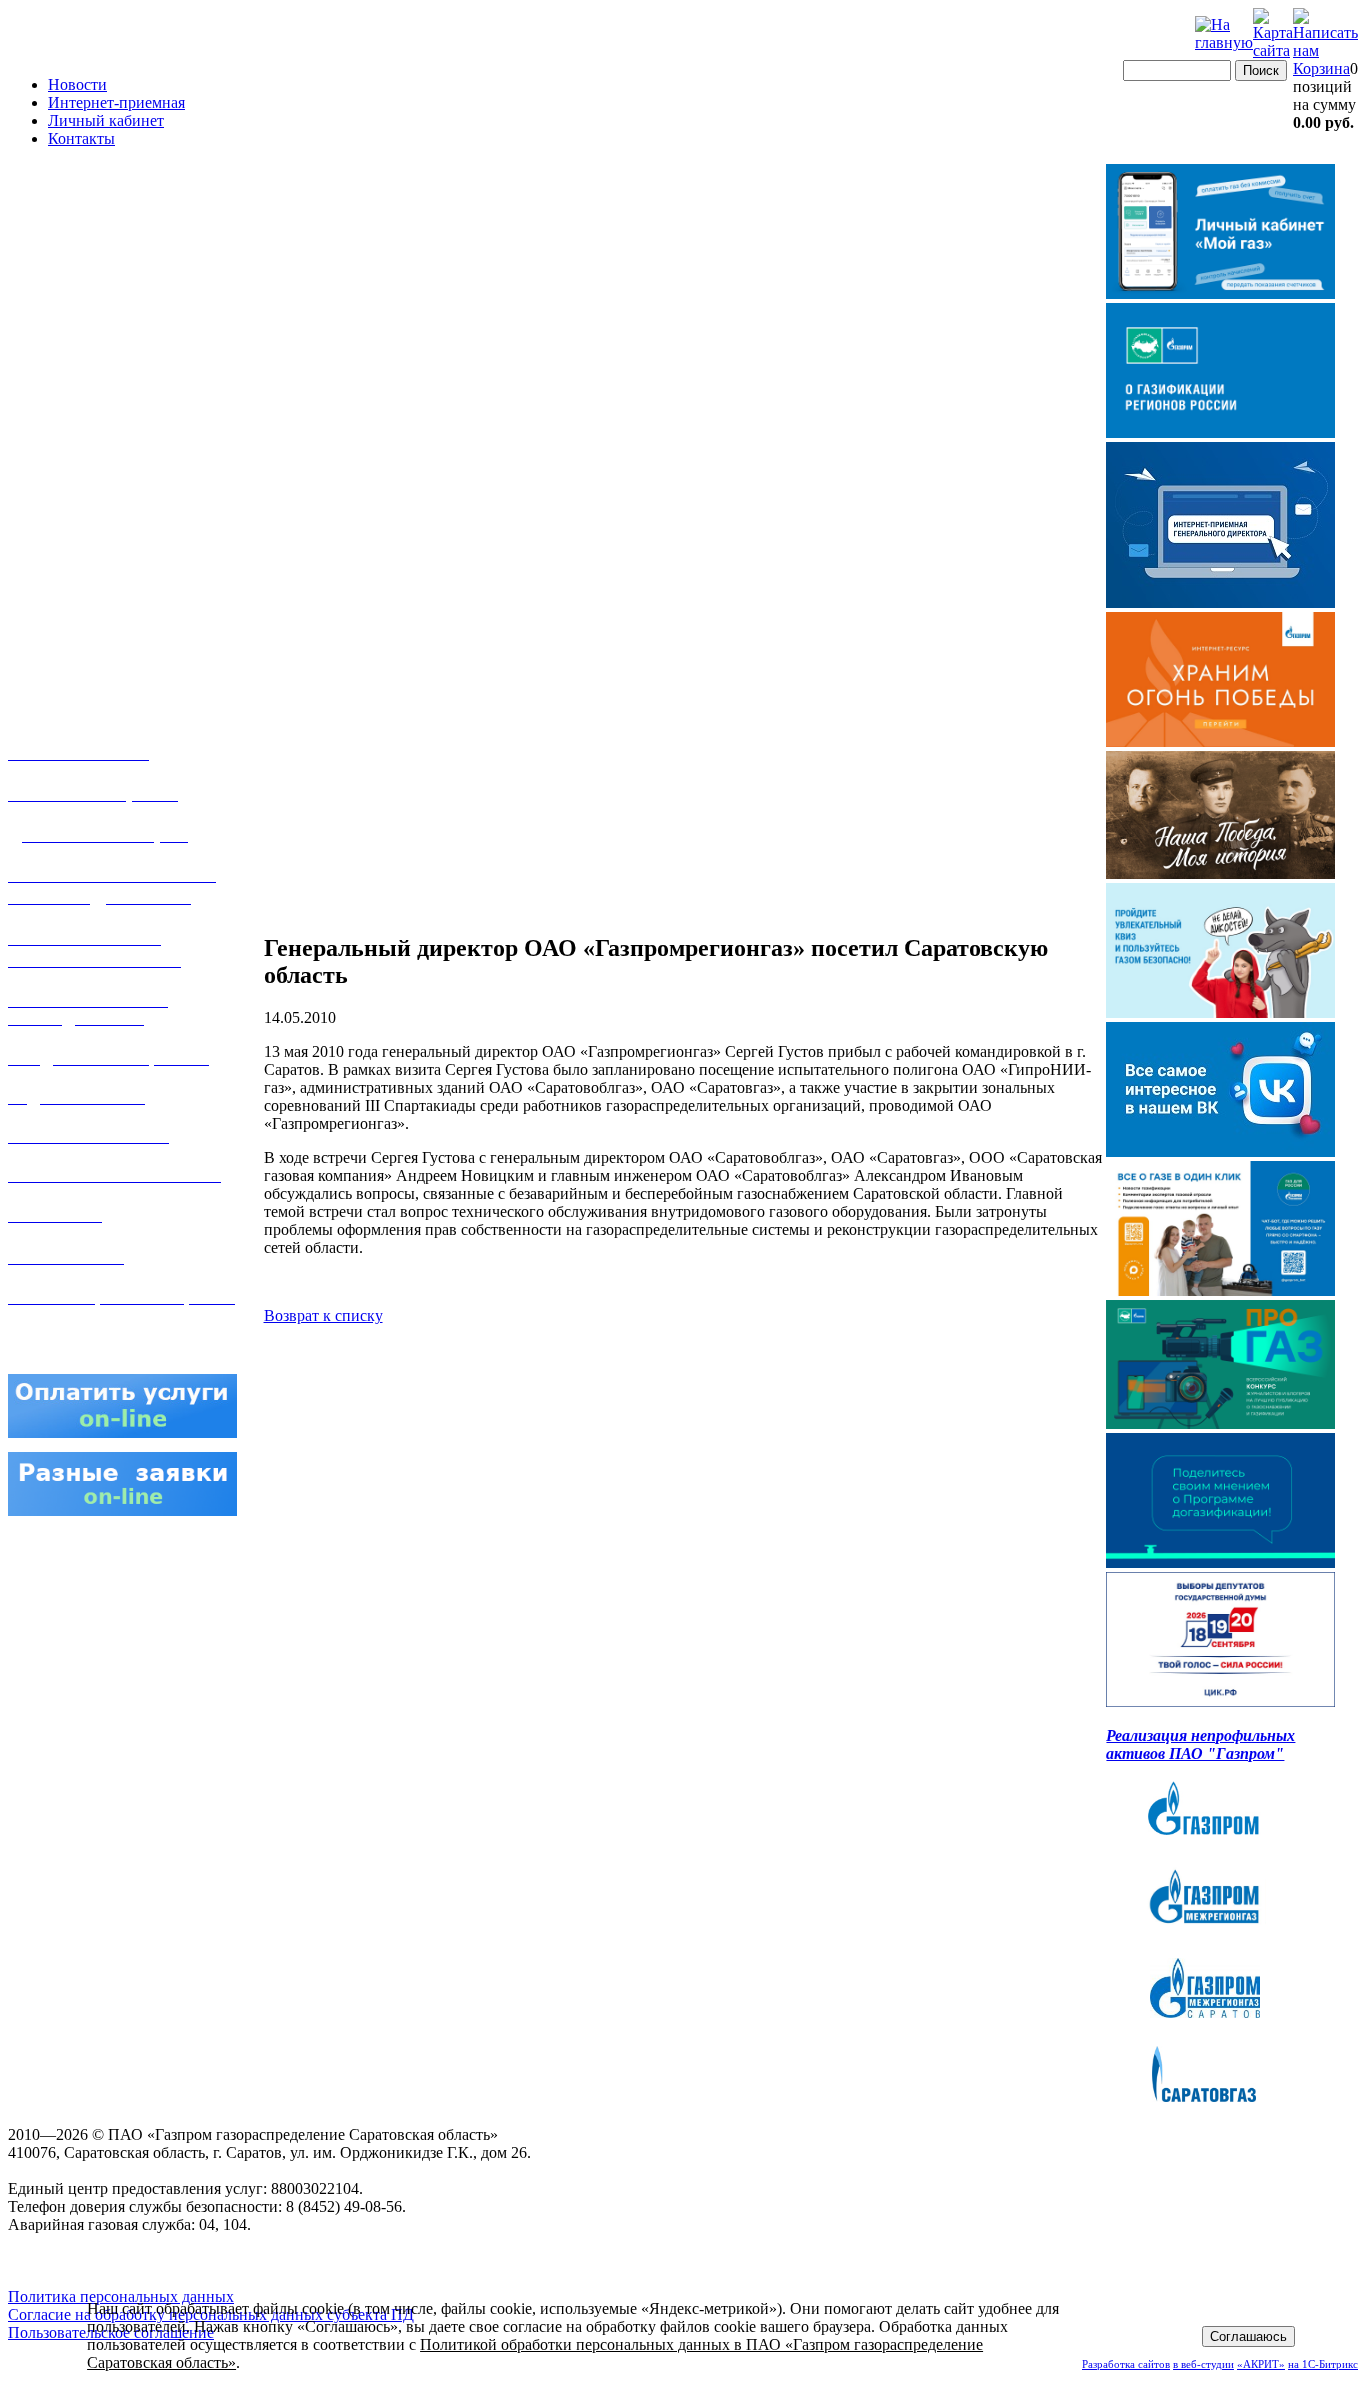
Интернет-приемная (116, 102)
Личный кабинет (106, 120)
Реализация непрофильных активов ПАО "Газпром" (1200, 1744)
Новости (77, 84)
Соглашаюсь (1248, 2336)
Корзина (1321, 68)
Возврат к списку (323, 1315)
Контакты (81, 138)
